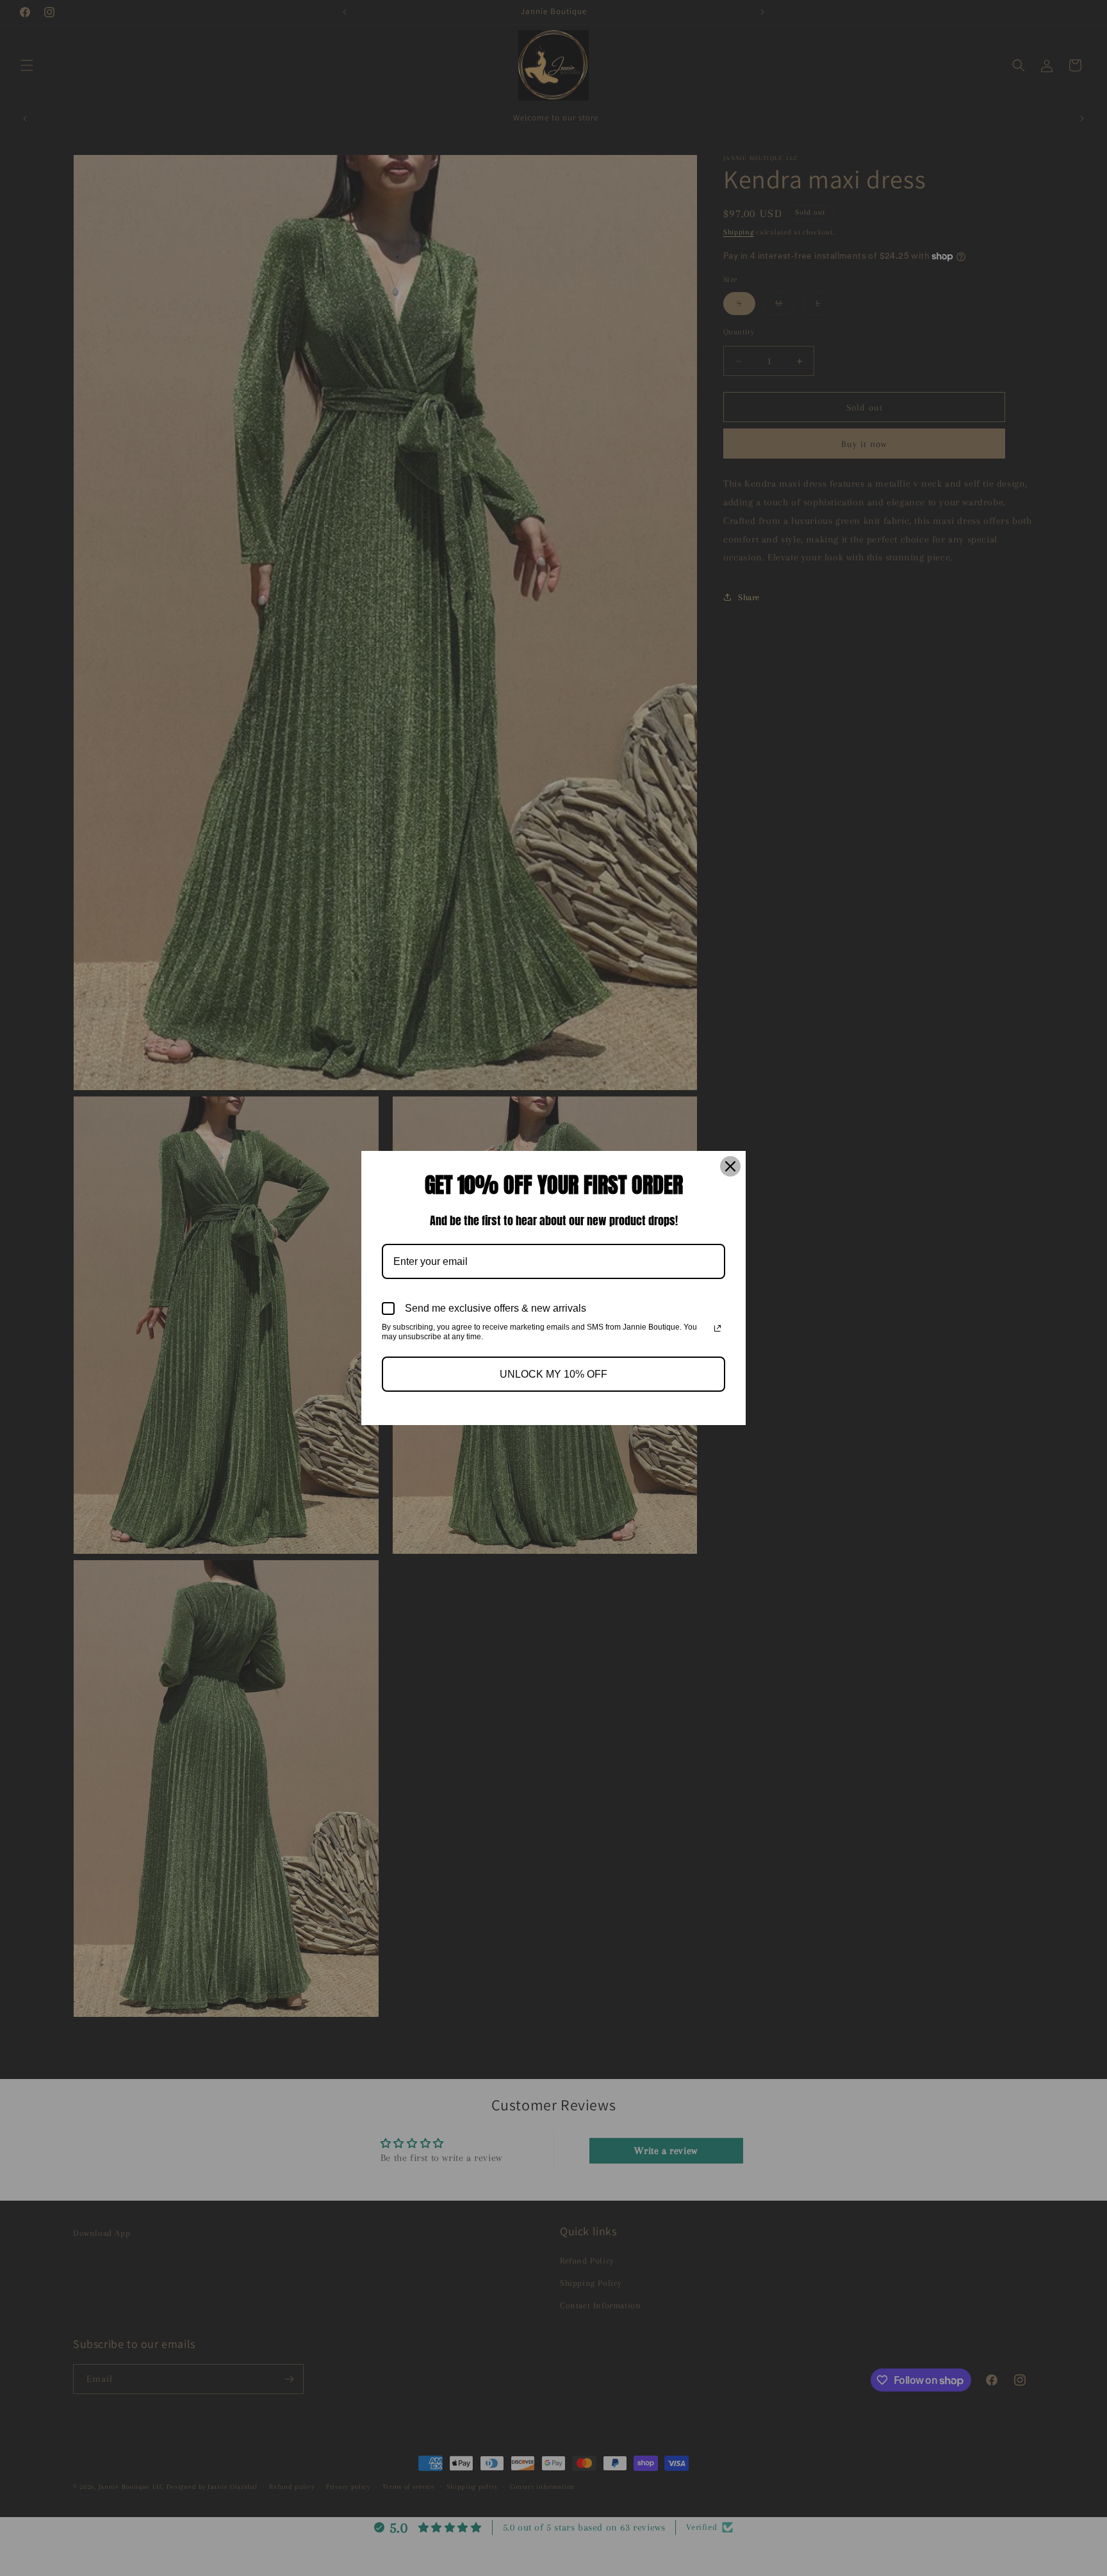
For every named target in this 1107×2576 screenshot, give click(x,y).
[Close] (730, 1166)
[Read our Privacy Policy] (717, 1328)
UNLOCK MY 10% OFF (553, 1374)
